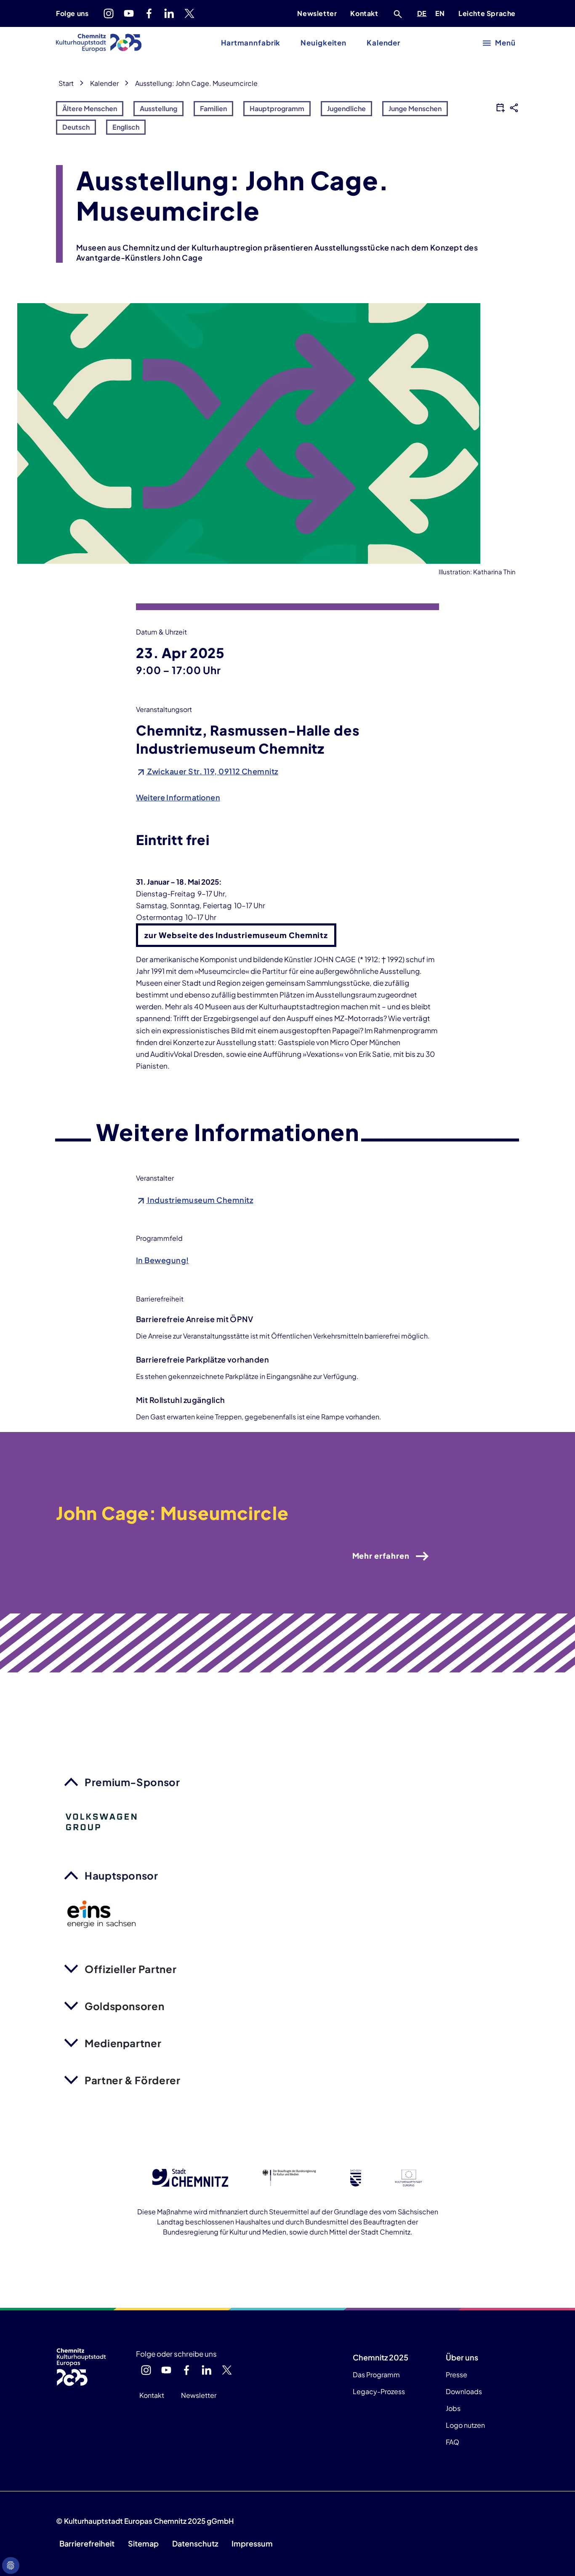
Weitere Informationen (178, 797)
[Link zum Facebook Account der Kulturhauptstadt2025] (149, 13)
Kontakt (364, 13)
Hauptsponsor (121, 1875)
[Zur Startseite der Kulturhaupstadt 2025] (99, 43)
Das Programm (376, 2375)
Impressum (252, 2543)
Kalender (383, 43)
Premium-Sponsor (132, 1782)
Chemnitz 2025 (381, 2357)
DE (423, 13)
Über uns (462, 2357)
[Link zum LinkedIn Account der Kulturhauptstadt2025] (169, 13)
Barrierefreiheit (87, 2543)
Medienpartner (123, 2043)
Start (66, 83)
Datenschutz (195, 2543)
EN (442, 13)
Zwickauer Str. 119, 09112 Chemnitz (212, 771)
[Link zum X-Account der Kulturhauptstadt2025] (189, 13)
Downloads (464, 2391)
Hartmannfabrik (251, 43)
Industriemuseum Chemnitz (200, 1200)
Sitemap (143, 2543)
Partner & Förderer (133, 2080)
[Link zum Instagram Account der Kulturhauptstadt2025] (109, 13)
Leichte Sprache (487, 13)
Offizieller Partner (130, 1969)
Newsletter (317, 13)
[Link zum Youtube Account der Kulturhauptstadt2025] (129, 13)
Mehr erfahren (381, 1556)
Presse (457, 2375)
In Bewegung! (162, 1260)
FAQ (453, 2442)
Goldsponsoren (124, 2006)
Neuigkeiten (323, 43)
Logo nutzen (465, 2425)
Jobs (453, 2408)
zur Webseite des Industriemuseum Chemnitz (236, 935)
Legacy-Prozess (379, 2391)
